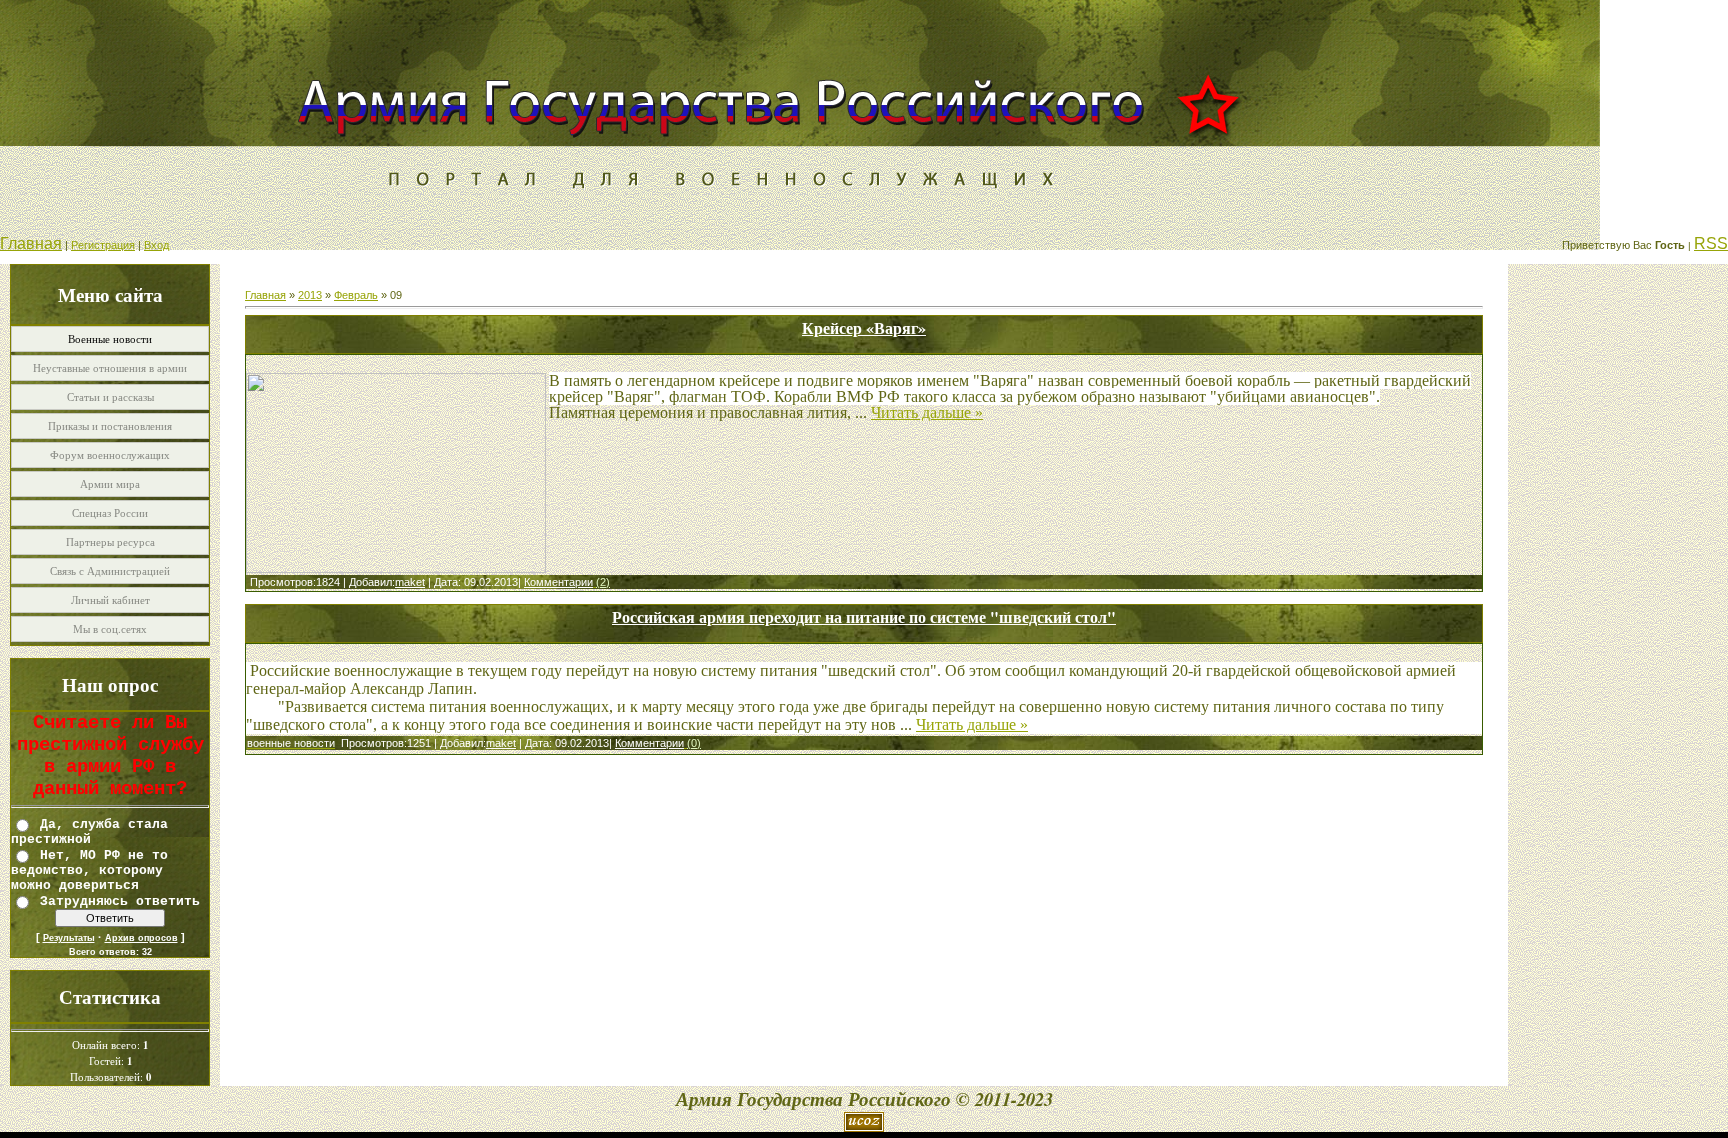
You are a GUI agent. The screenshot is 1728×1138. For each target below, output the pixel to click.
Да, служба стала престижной (89, 831)
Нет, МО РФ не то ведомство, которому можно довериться (89, 870)
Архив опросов (141, 938)
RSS (1711, 243)
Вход (156, 245)
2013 (310, 295)
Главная (31, 243)
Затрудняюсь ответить (120, 900)
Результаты (69, 938)
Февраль (356, 295)
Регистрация (103, 245)
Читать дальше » (927, 412)
